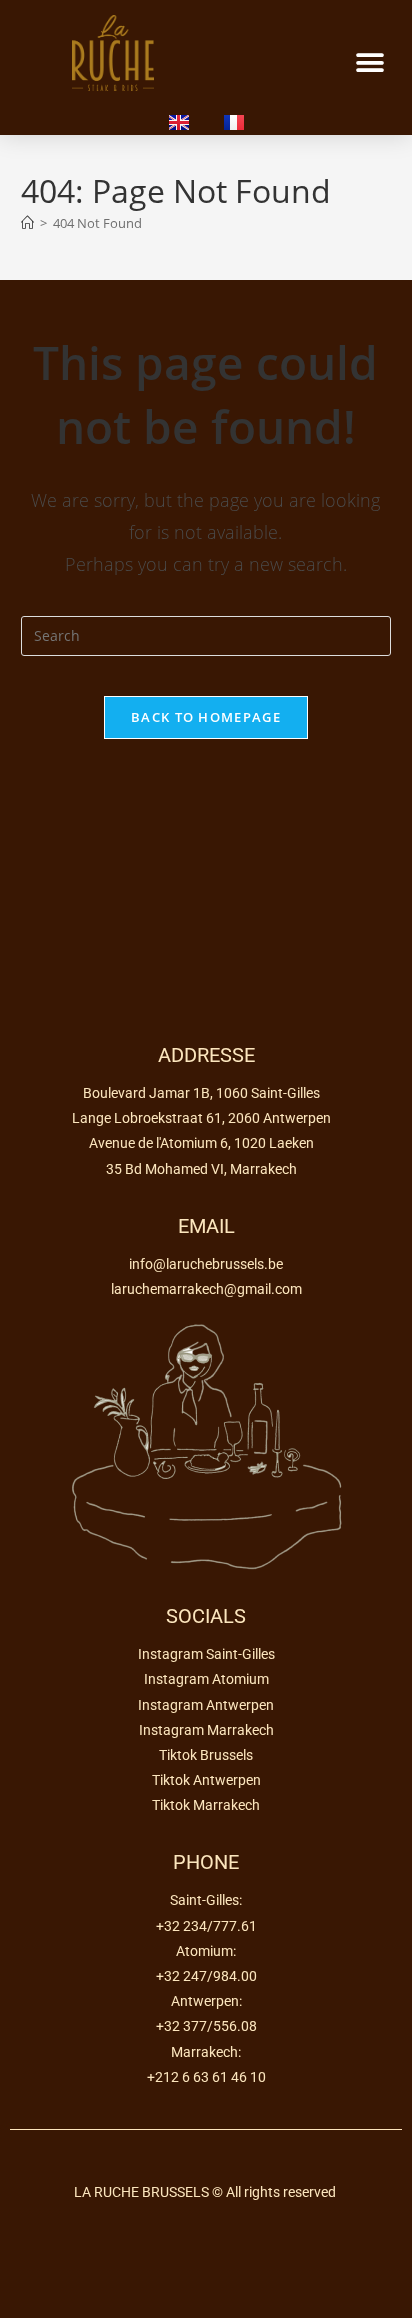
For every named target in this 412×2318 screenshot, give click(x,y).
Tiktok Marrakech (206, 1805)
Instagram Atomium (206, 1679)
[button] (369, 63)
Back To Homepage (206, 717)
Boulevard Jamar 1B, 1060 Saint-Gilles (201, 1093)
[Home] (27, 223)
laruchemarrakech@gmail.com (206, 1289)
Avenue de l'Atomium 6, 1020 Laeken (201, 1143)
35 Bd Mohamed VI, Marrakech (201, 1169)
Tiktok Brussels (206, 1755)
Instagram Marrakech (206, 1730)
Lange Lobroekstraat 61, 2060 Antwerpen (201, 1118)
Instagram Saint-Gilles (206, 1654)
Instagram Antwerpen (206, 1705)
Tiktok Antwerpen (206, 1780)
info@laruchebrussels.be (206, 1264)
